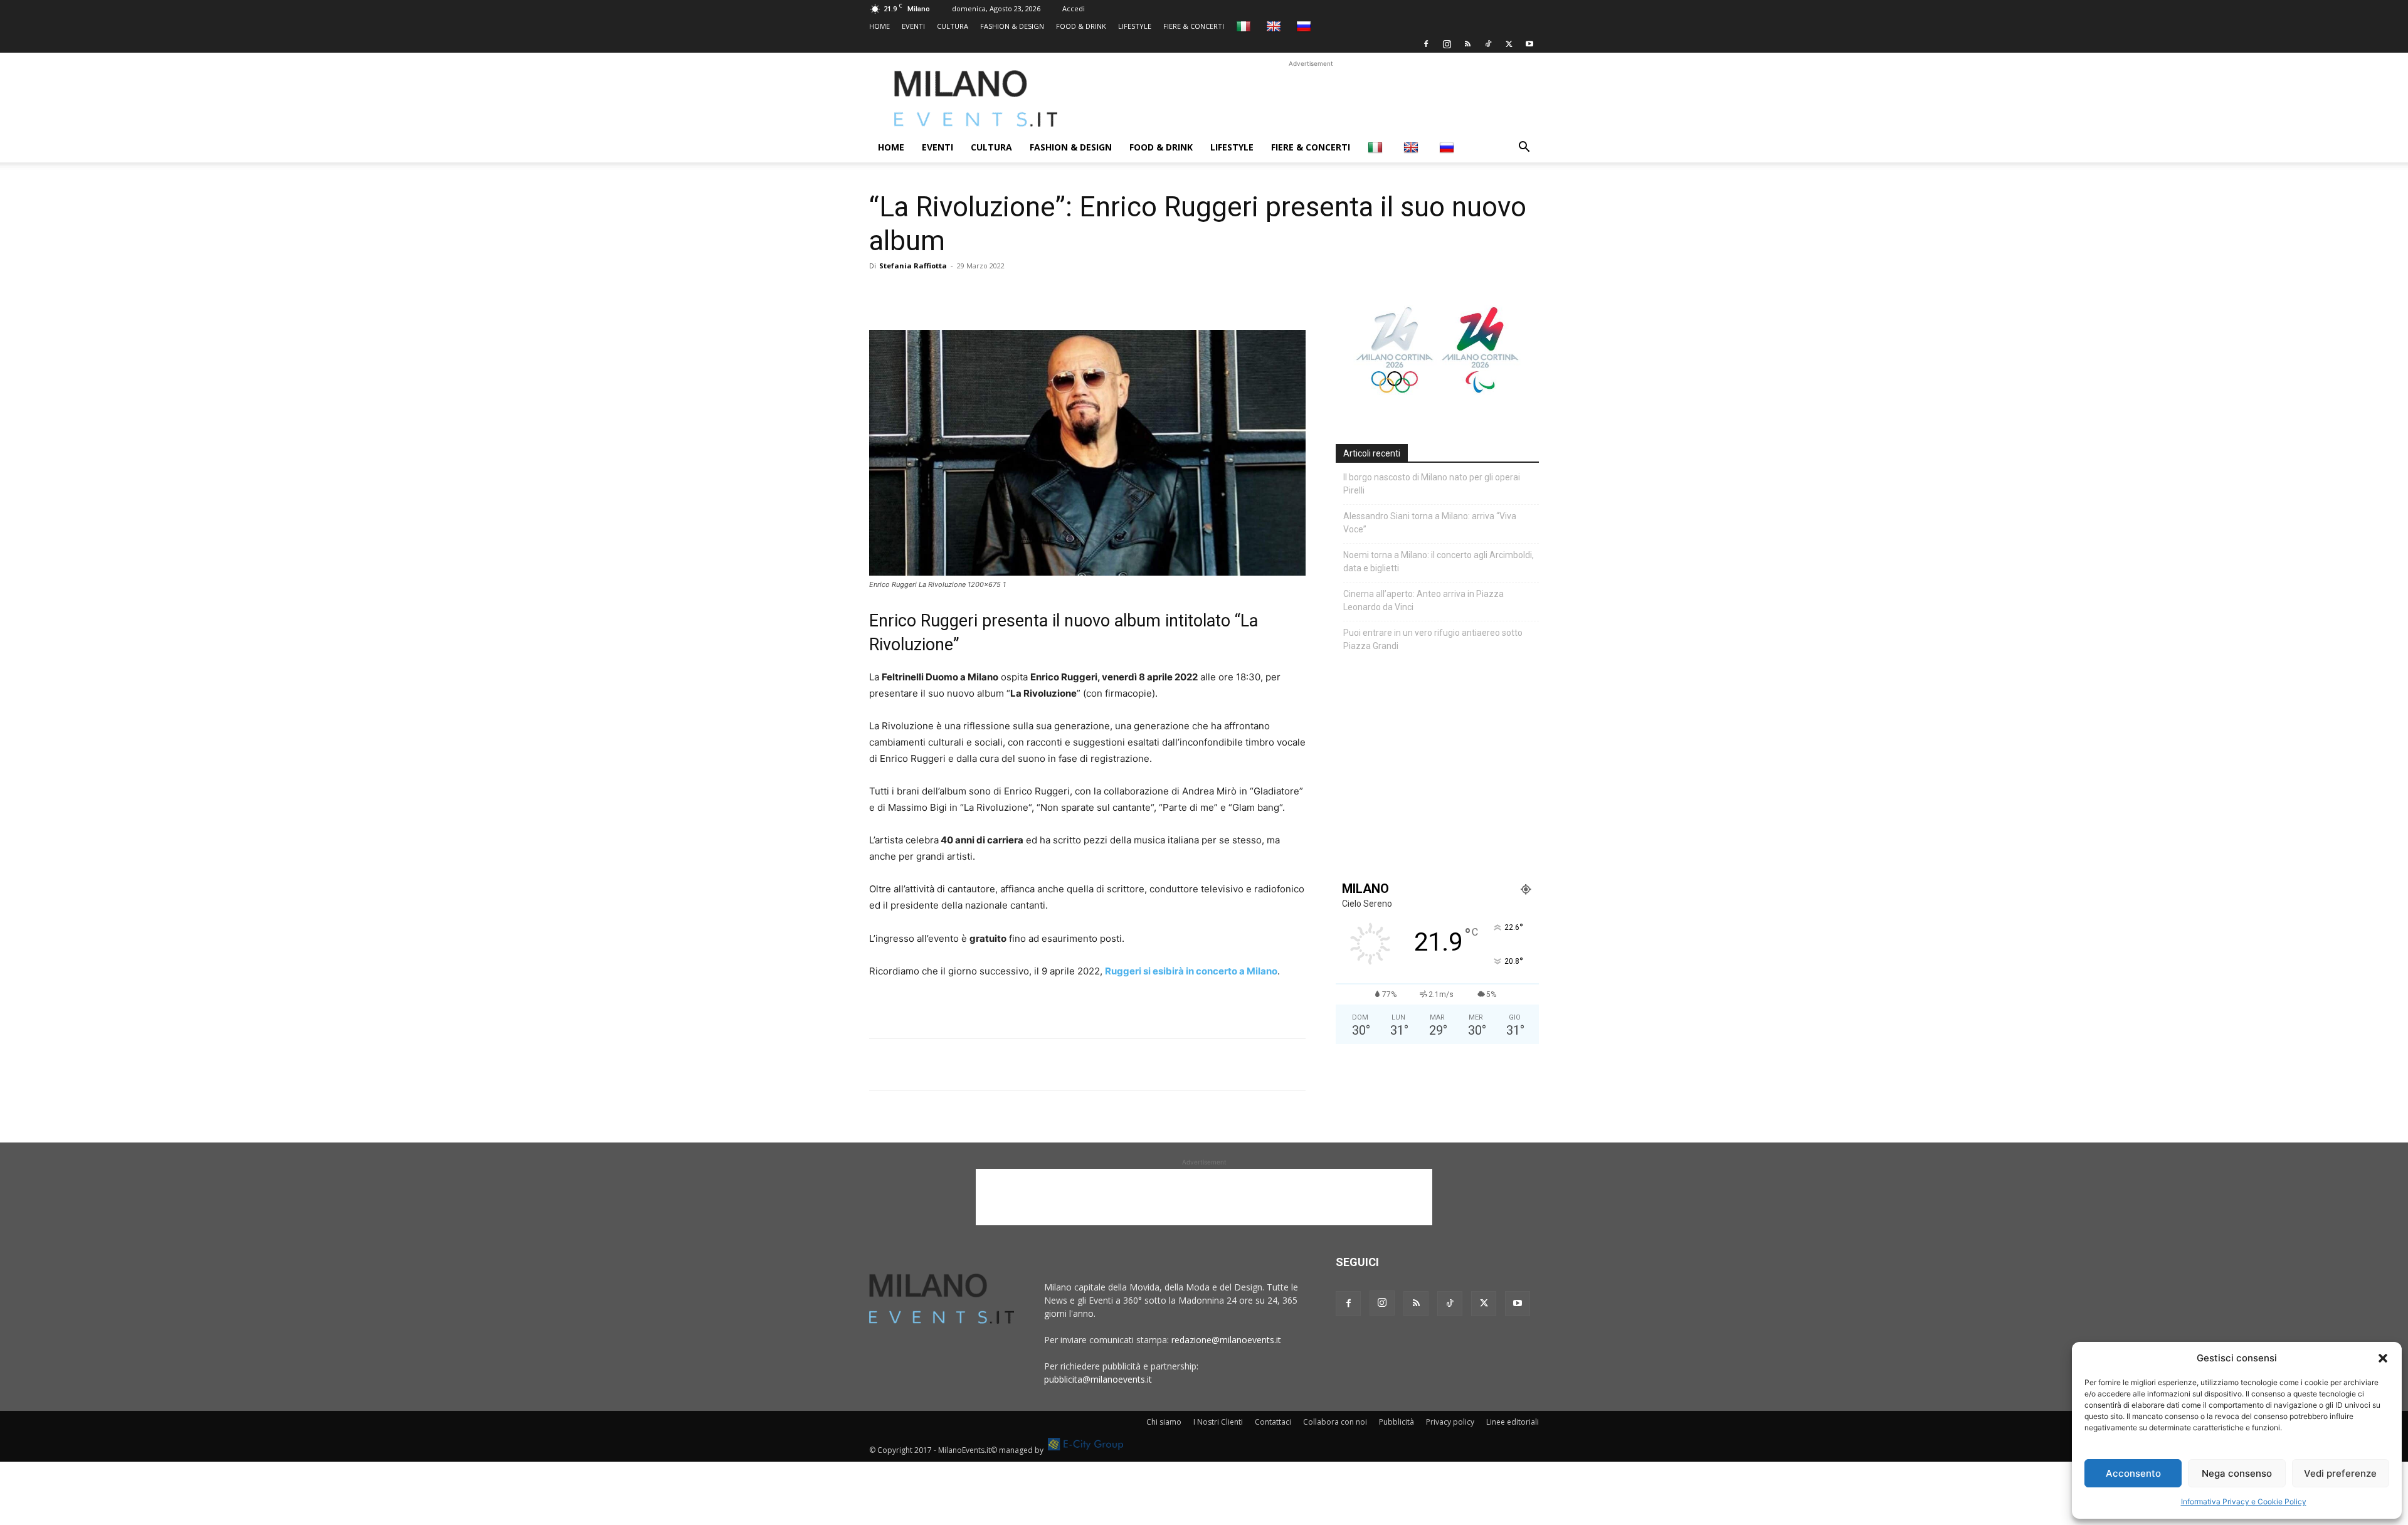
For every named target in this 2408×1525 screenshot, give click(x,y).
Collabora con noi (1335, 1422)
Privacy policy (1450, 1422)
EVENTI (913, 26)
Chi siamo (1164, 1422)
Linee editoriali (1513, 1422)
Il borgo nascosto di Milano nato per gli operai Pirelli (1432, 484)
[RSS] (1467, 44)
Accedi (1074, 8)
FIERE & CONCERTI (1194, 26)
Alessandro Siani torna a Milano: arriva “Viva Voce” (1430, 523)
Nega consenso (2237, 1473)
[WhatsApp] (939, 294)
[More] (1027, 294)
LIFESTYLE (1135, 26)
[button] (2383, 1358)
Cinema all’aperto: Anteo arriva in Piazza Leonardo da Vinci (1423, 600)
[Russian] (1305, 26)
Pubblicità (1397, 1422)
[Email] (997, 294)
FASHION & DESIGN (1012, 26)
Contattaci (1273, 1422)
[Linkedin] (968, 294)
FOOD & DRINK (1081, 26)
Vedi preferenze (2340, 1473)
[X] (1509, 44)
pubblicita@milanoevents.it (1098, 1379)
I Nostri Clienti (1218, 1422)
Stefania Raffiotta (913, 266)
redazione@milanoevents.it (1226, 1340)
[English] (1275, 26)
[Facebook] (1426, 44)
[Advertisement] (1311, 98)
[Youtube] (1529, 44)
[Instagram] (1447, 44)
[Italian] (1245, 26)
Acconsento (2133, 1473)
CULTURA (953, 26)
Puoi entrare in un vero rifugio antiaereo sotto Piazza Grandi (1433, 639)
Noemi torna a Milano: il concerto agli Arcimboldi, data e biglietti (1439, 562)
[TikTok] (1488, 44)
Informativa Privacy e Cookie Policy (2244, 1501)
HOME (879, 26)
